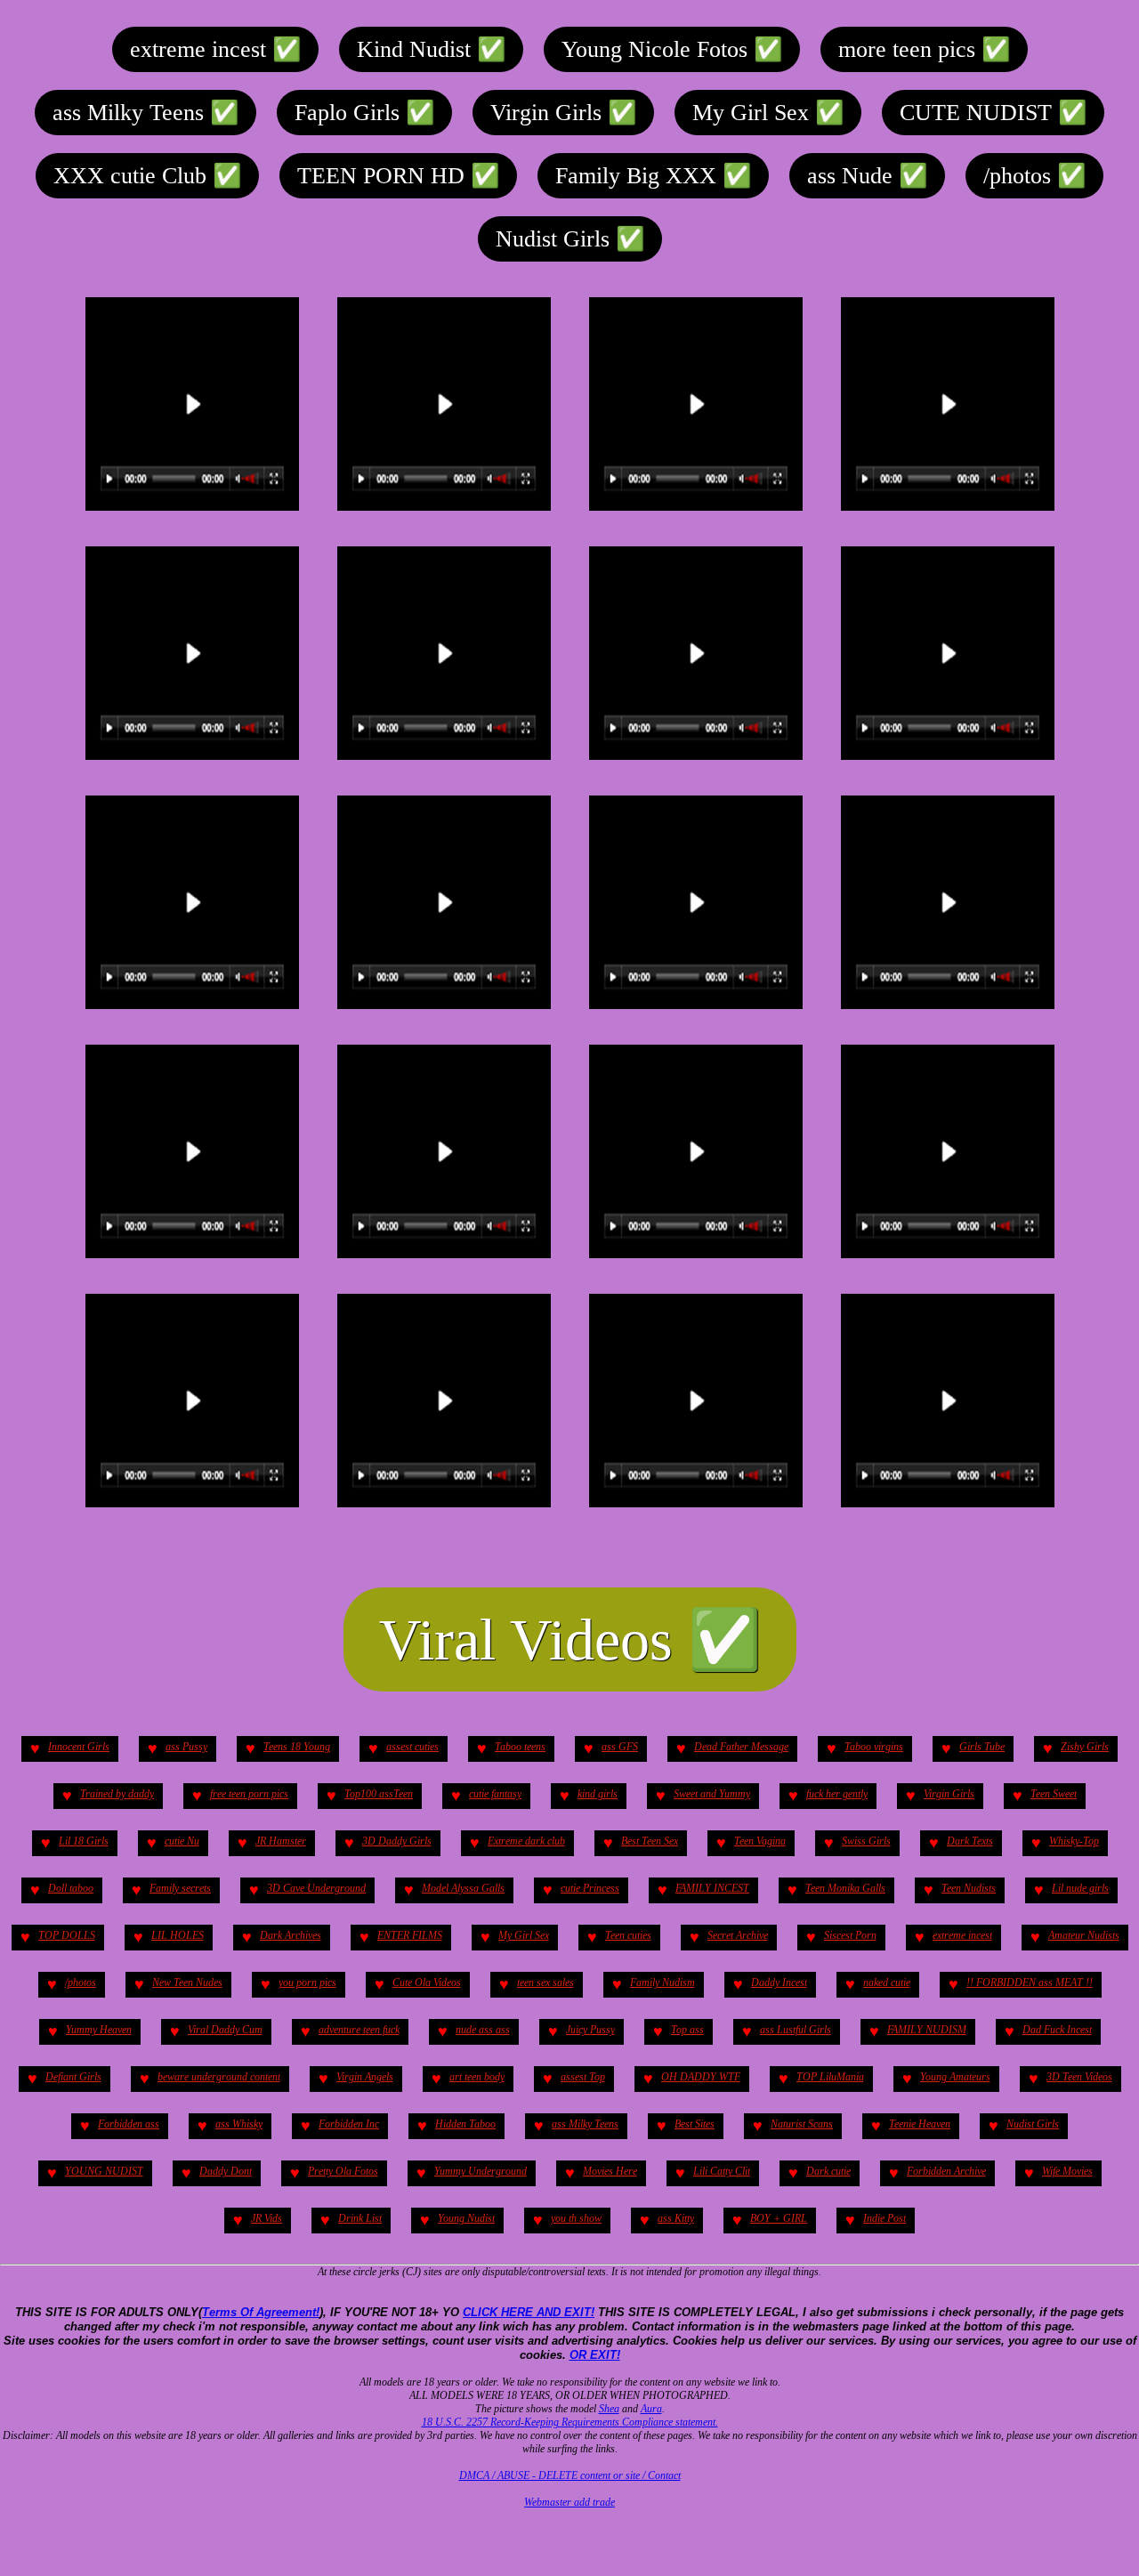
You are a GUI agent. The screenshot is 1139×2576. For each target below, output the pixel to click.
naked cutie (887, 1982)
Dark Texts (970, 1841)
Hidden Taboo (465, 2124)
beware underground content (219, 2077)
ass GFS (620, 1747)
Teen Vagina (760, 1841)
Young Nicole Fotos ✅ (672, 49)
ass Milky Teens (585, 2124)
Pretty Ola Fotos (343, 2171)
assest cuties (412, 1747)
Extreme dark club (526, 1841)
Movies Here (610, 2171)
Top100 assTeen (379, 1794)
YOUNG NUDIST (104, 2171)
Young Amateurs (955, 2077)
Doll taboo (71, 1888)
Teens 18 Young (297, 1747)
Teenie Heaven (920, 2124)
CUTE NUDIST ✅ (993, 113)
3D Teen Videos (1079, 2077)
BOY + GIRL (779, 2218)
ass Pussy (186, 1747)
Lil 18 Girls (84, 1841)
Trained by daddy (117, 1794)
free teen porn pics (249, 1794)
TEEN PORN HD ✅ (398, 176)
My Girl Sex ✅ (768, 113)
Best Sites (695, 2124)
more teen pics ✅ (924, 49)
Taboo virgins (874, 1747)
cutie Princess (590, 1888)
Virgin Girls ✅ (563, 113)
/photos (81, 1982)
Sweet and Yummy (712, 1794)
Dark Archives (291, 1935)
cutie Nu (182, 1841)
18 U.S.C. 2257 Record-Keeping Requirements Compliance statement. (570, 2422)
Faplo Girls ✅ (364, 113)
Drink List (360, 2218)
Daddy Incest (779, 1982)
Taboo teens (520, 1747)
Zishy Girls (1085, 1747)
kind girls (598, 1794)
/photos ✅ (1034, 176)
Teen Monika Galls (845, 1888)
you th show (576, 2218)
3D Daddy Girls (397, 1841)
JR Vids (267, 2218)
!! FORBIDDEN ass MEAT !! (1030, 1982)
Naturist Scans (802, 2124)
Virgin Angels (365, 2077)
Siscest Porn (850, 1935)
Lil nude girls (1080, 1888)
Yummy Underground (481, 2171)
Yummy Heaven (99, 2030)
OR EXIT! (595, 2355)
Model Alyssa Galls (463, 1888)
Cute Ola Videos (427, 1982)
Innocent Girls (79, 1747)
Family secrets (180, 1888)
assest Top (583, 2077)
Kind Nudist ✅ (431, 49)
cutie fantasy (495, 1794)
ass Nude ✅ (867, 176)
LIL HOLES (178, 1935)
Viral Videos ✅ (570, 1639)
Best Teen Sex (650, 1841)
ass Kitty (676, 2218)
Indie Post (885, 2218)
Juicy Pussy (590, 2030)
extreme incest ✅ (215, 49)
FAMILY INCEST (712, 1888)
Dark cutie (828, 2171)
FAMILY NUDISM (927, 2030)
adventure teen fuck (359, 2030)
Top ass (687, 2030)
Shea (609, 2409)
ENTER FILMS (410, 1935)
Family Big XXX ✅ (653, 176)
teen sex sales (545, 1982)
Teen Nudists (969, 1888)
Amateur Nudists (1084, 1935)
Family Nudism (662, 1982)
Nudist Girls (1033, 2124)
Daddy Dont (226, 2171)
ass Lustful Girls (796, 2030)
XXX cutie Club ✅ (147, 176)
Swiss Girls (866, 1841)
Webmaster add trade (569, 2502)
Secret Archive (738, 1935)
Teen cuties (628, 1935)
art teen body (477, 2077)
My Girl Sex (524, 1935)
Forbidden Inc (349, 2124)
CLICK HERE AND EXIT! (529, 2312)
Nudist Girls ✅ (570, 239)
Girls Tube (982, 1747)
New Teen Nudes (187, 1982)
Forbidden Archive (946, 2171)
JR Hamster (281, 1841)
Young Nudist (466, 2218)
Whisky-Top (1074, 1841)
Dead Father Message (741, 1747)
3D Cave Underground (316, 1888)
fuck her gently (837, 1794)
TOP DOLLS (67, 1935)
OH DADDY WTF (701, 2077)
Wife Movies (1067, 2171)
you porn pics (307, 1982)
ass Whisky (239, 2124)
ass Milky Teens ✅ (145, 113)
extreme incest (962, 1935)
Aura (651, 2409)
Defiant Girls (73, 2077)
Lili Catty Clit (722, 2171)
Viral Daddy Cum (225, 2030)
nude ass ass (483, 2030)
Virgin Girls (949, 1794)
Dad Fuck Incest (1057, 2030)
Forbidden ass (129, 2124)
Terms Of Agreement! (261, 2312)
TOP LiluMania (830, 2077)
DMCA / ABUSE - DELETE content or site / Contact (570, 2475)
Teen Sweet (1054, 1794)
